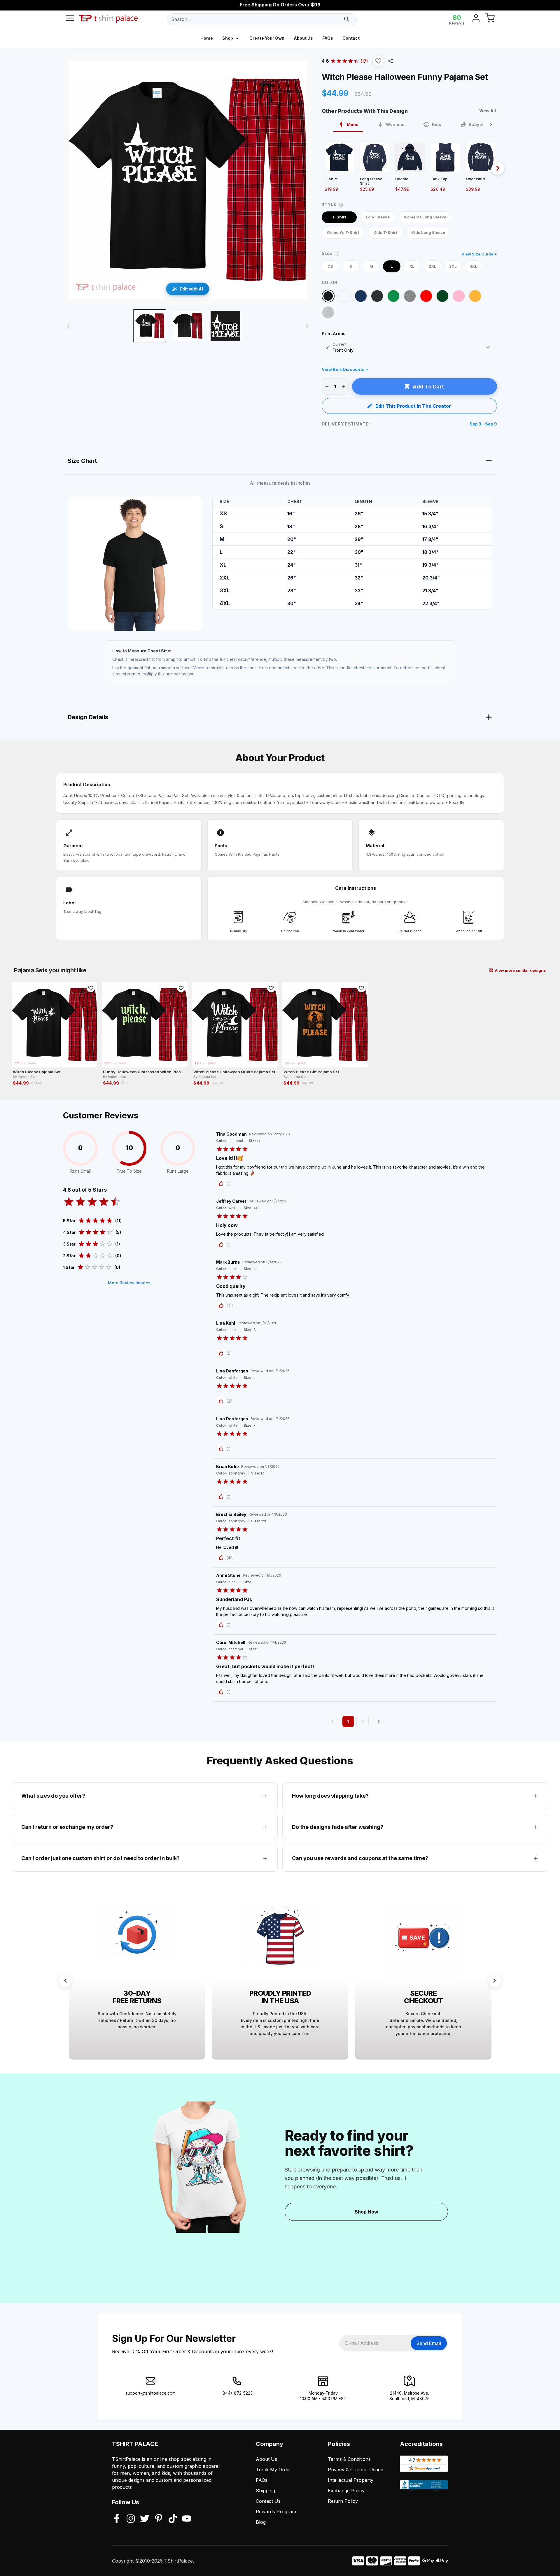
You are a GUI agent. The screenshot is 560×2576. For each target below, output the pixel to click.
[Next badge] (495, 1981)
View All (488, 111)
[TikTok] (173, 2519)
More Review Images (129, 1283)
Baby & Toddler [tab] (484, 124)
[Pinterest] (159, 2519)
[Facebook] (117, 2519)
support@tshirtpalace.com (150, 2393)
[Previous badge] (65, 1981)
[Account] (476, 19)
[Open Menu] (70, 19)
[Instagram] (131, 2519)
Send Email (429, 2343)
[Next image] (307, 326)
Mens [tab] (353, 124)
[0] (490, 19)
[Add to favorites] (91, 988)
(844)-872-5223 (237, 2393)
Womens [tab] (395, 124)
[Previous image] (68, 326)
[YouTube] (187, 2519)
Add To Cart (428, 387)
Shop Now (366, 2212)
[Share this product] (391, 61)
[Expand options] (488, 347)
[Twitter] (145, 2519)
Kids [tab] (437, 124)
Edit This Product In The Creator (413, 406)
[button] (378, 61)
